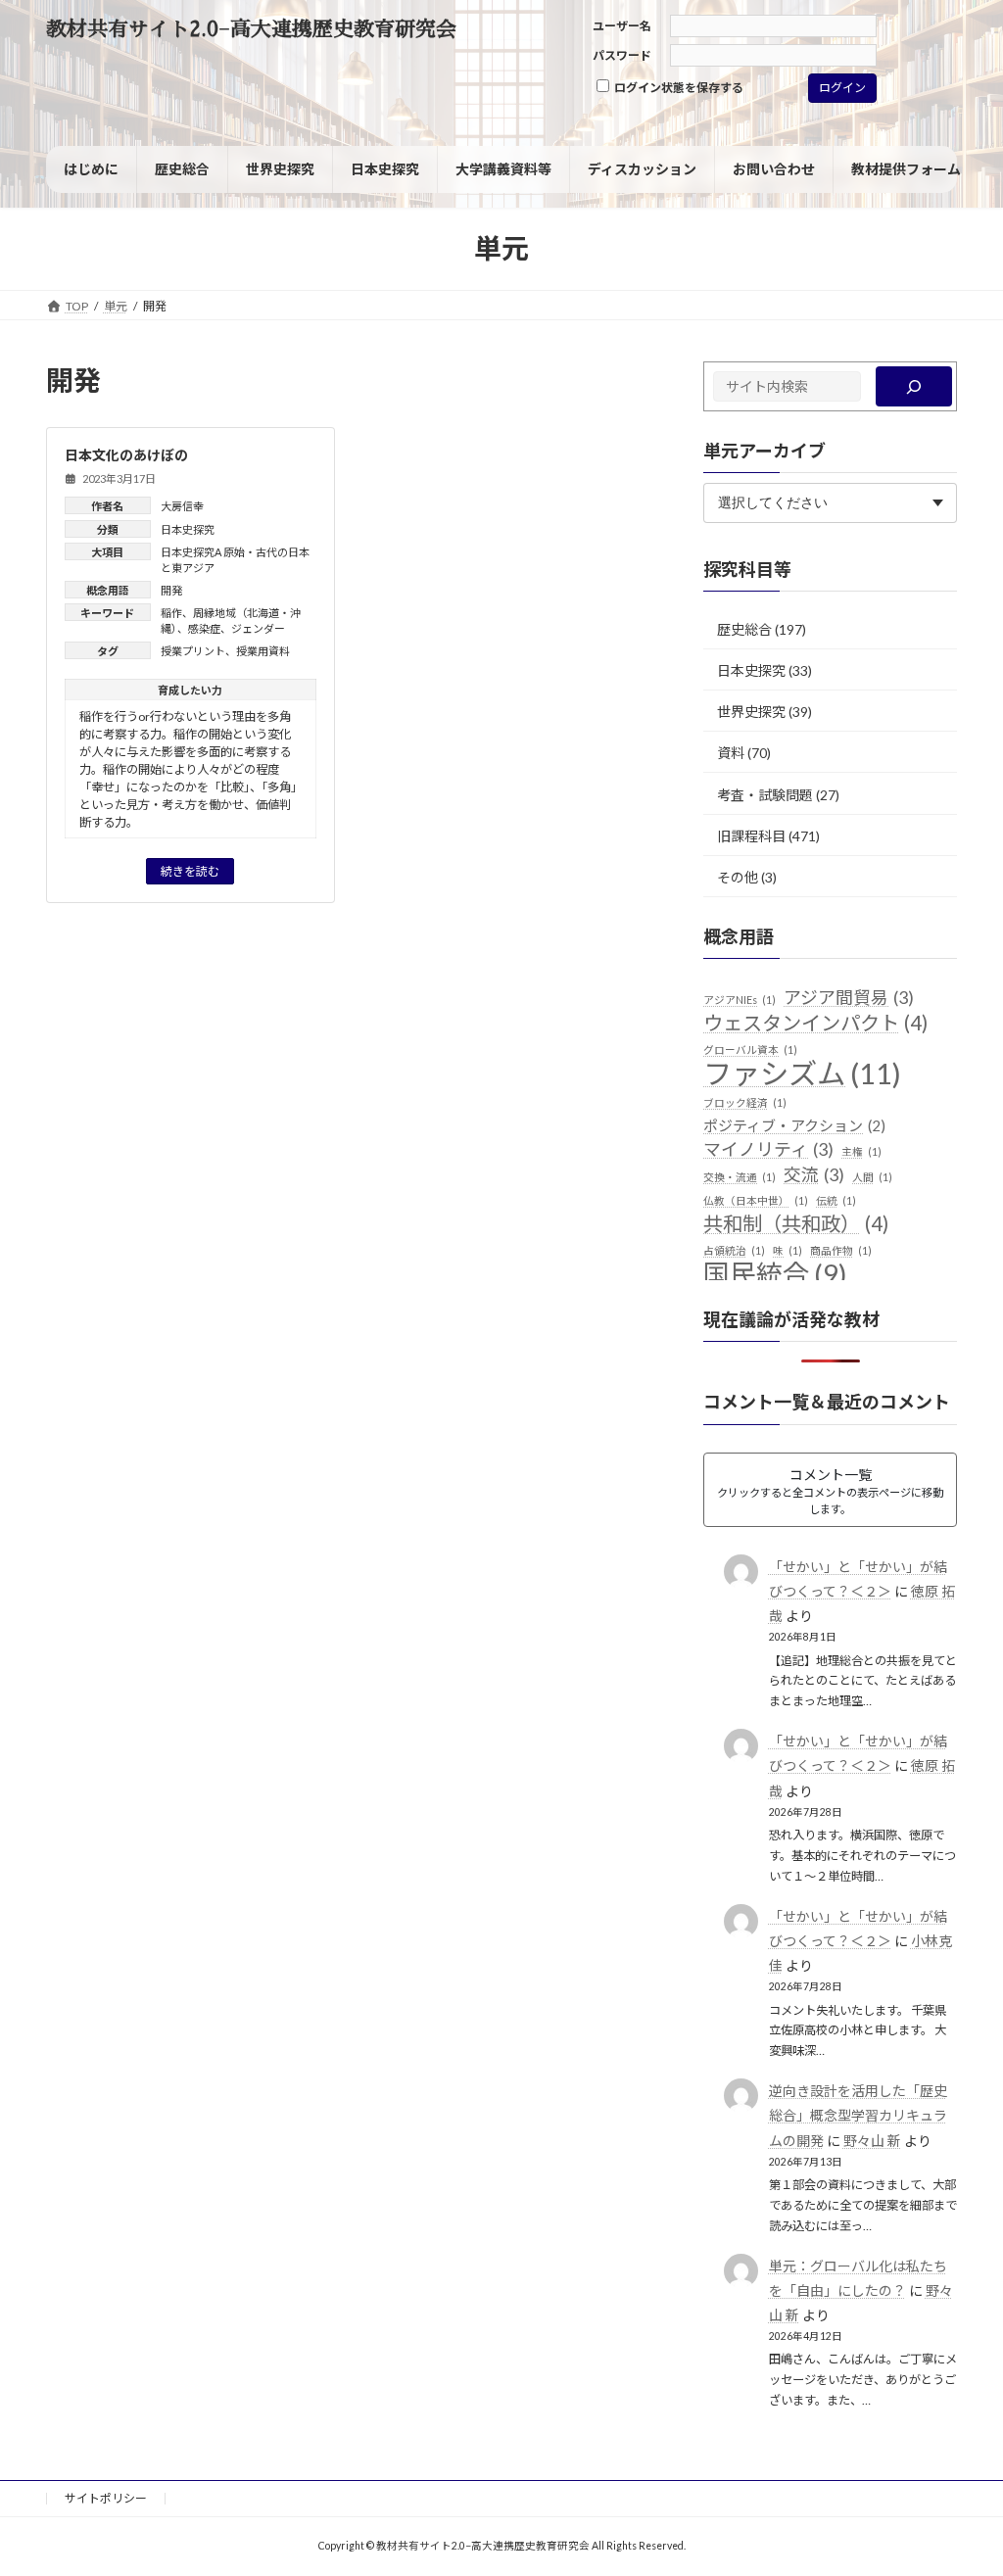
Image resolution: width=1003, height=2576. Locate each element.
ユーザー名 (622, 26)
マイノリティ (768, 1149)
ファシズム (802, 1073)
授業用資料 (263, 651)
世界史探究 (751, 712)
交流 (814, 1174)
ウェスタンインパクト (815, 1023)
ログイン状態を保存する (678, 88)
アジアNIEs (740, 1000)
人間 (872, 1177)
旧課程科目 (751, 836)
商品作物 (841, 1250)
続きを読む (190, 871)
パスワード (622, 55)
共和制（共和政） (796, 1224)
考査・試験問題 (765, 795)
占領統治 (734, 1250)
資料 (731, 753)
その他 (738, 877)
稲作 (171, 613)
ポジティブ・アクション (794, 1125)
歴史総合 (744, 629)
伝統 (836, 1200)
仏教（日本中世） (756, 1200)
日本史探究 (188, 529)
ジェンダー (258, 628)
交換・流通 (740, 1177)
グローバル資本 (750, 1049)
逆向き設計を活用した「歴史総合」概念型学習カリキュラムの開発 (857, 2115)
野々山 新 (871, 2141)
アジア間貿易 (849, 997)
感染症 (204, 628)
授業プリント (193, 651)
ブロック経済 (745, 1102)
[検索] (914, 386)
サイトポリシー (106, 2498)
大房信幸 (182, 506)
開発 (171, 590)
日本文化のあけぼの (126, 455)
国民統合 (775, 1274)
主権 (861, 1151)
